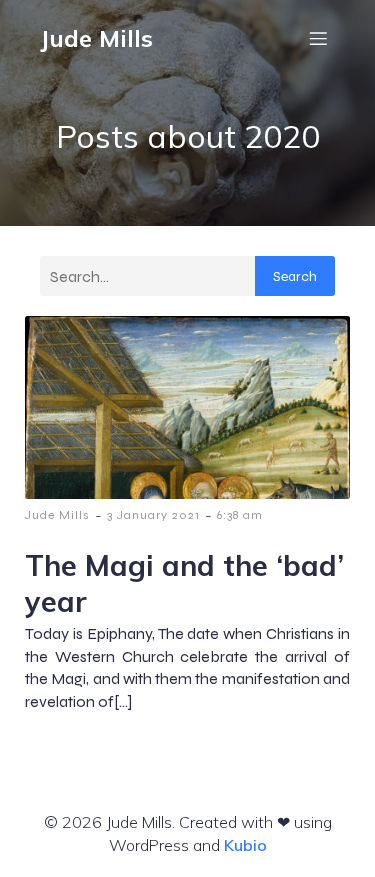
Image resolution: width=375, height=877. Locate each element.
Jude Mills (57, 515)
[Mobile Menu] (318, 38)
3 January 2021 (153, 515)
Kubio (245, 845)
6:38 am (240, 515)
